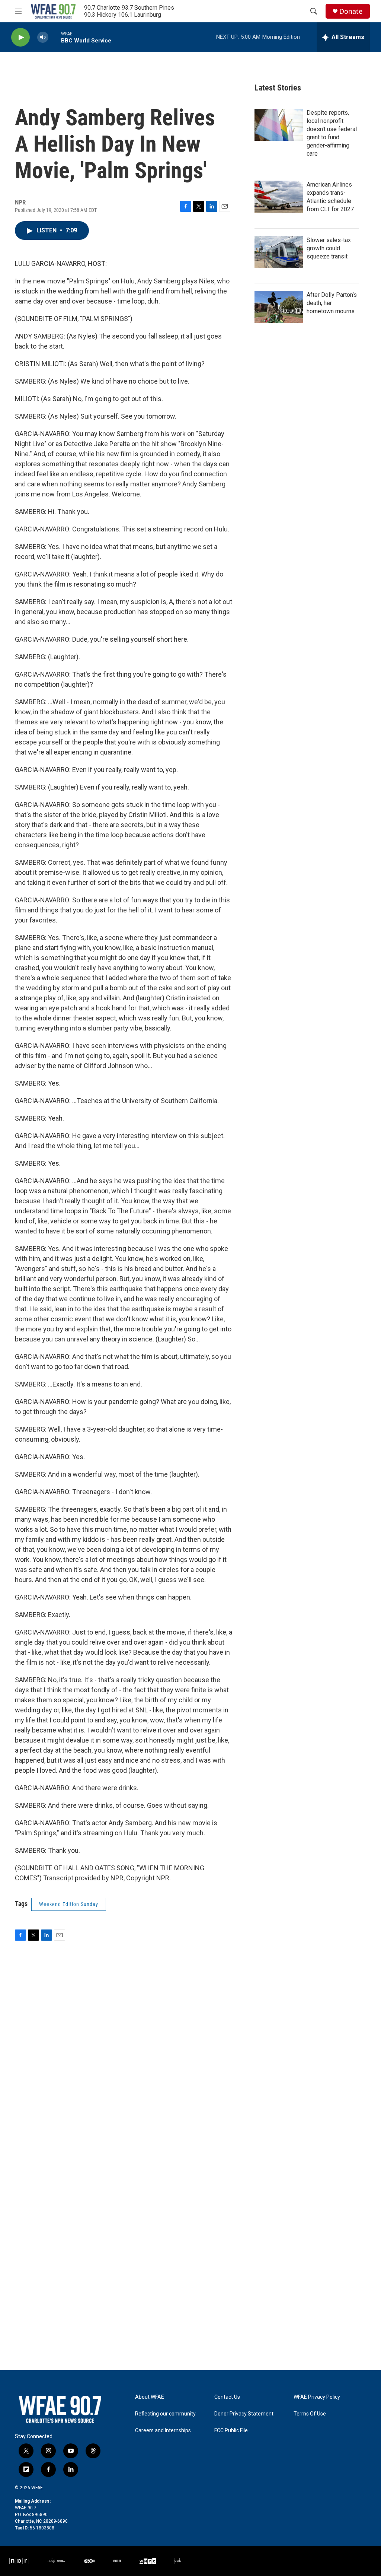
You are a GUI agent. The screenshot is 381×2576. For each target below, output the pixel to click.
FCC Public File (231, 2431)
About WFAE (150, 2397)
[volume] (43, 37)
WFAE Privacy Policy (317, 2397)
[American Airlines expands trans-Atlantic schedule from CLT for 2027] (279, 197)
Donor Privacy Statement (244, 2414)
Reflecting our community (165, 2414)
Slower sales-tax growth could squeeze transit (329, 248)
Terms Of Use (310, 2414)
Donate (351, 11)
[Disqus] (190, 2079)
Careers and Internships (163, 2431)
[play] (20, 37)
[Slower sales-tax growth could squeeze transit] (279, 252)
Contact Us (227, 2397)
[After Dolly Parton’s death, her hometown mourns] (279, 307)
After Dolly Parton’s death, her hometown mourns (332, 303)
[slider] (55, 37)
